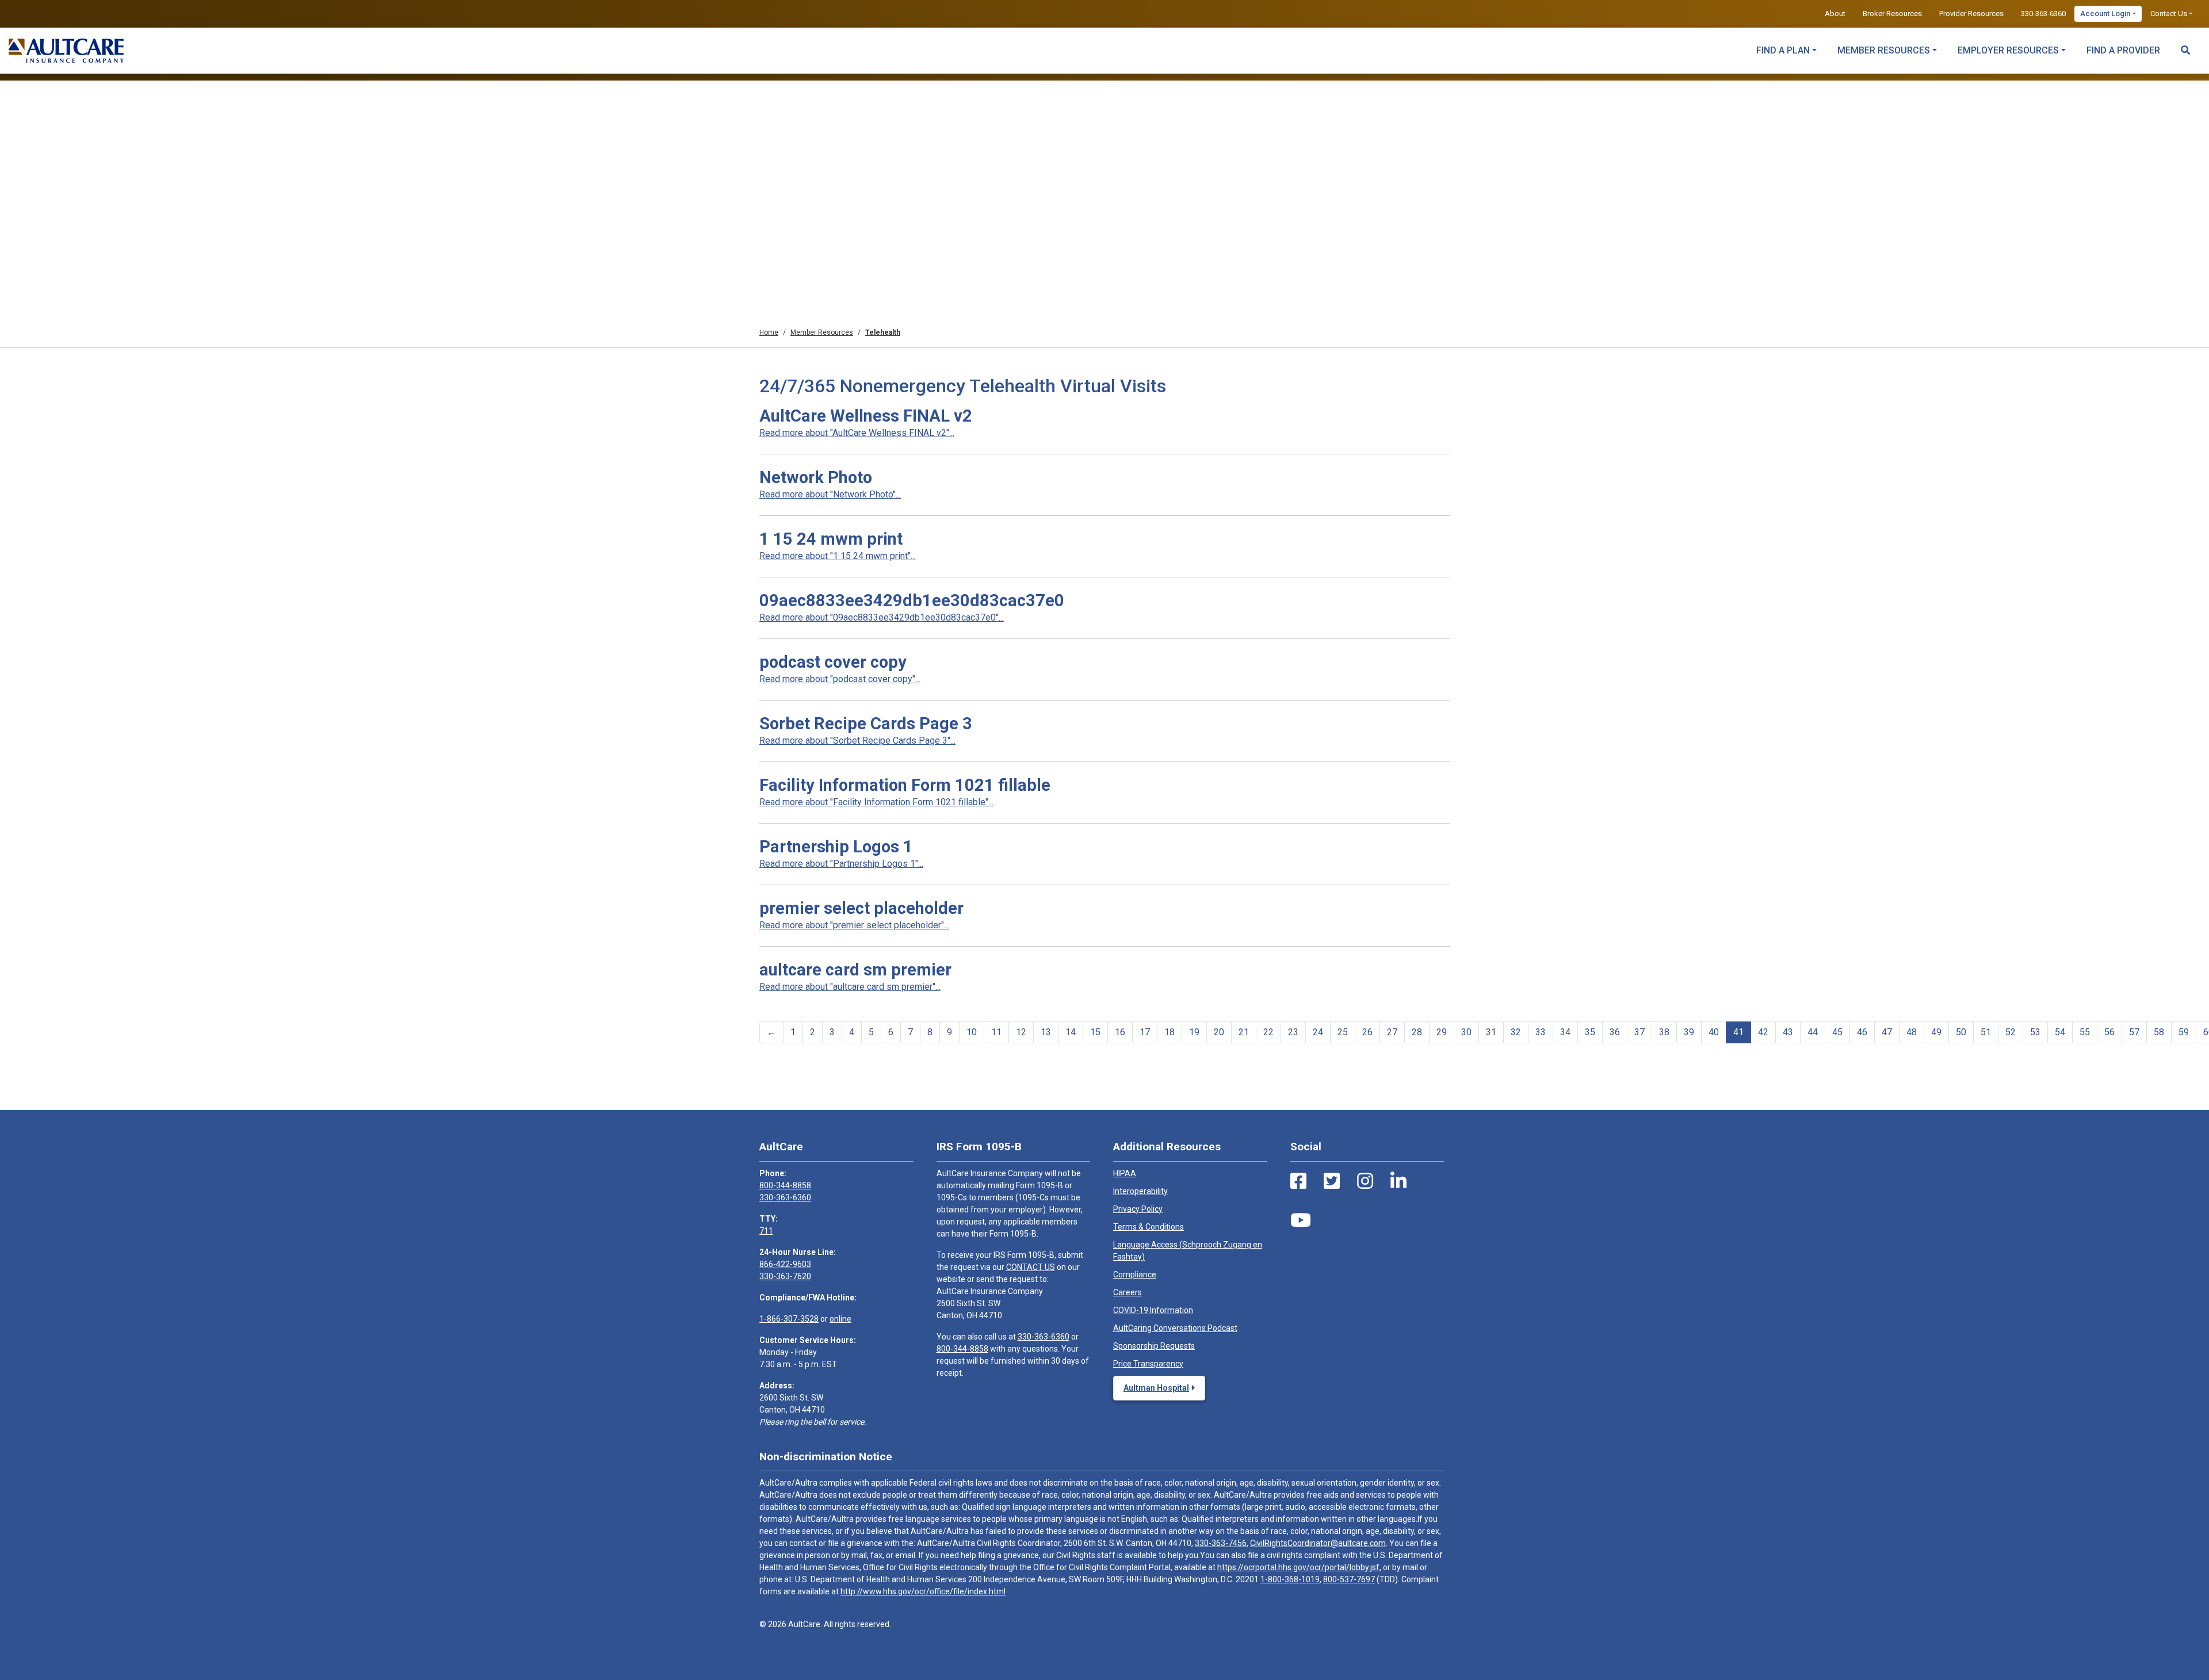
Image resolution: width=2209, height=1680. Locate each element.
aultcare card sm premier (855, 970)
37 (1639, 1032)
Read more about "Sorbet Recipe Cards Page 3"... (857, 740)
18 (1170, 1032)
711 (766, 1231)
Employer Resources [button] (2008, 50)
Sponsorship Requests (1154, 1346)
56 (2109, 1032)
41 (1738, 1032)
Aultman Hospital (1156, 1388)
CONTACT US (1031, 1267)
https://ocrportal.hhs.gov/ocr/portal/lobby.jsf (1298, 1567)
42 (1763, 1032)
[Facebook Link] (1298, 1181)
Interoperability (1140, 1191)
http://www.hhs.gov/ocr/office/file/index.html (923, 1591)
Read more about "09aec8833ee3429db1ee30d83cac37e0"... (882, 617)
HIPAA (1125, 1173)
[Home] (66, 51)
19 (1194, 1032)
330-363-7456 (1221, 1543)
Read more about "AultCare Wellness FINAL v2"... (857, 433)
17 (1145, 1032)
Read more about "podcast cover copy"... (840, 679)
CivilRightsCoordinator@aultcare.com (1318, 1543)
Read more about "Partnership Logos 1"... (841, 864)
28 (1417, 1032)
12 (1021, 1032)
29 (1442, 1032)
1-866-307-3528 (789, 1319)
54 (2060, 1032)
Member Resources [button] (1884, 50)
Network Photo (816, 477)
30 (1466, 1032)
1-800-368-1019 (1290, 1579)
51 (1986, 1032)
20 (1219, 1032)
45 (1837, 1032)
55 (2085, 1032)
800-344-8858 (785, 1185)
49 (1936, 1032)
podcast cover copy (833, 662)
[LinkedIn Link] (1398, 1181)
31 (1491, 1032)
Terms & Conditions (1149, 1227)
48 (1912, 1032)
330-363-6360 (2043, 14)
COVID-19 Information (1153, 1310)
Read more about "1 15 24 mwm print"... (838, 556)
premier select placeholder (861, 908)
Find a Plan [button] (1783, 50)
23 (1293, 1032)
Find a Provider (2123, 50)
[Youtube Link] (1301, 1220)
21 (1244, 1032)
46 (1862, 1032)
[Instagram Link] (1365, 1181)
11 (996, 1032)
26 (1367, 1032)
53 (2035, 1032)
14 (1071, 1032)
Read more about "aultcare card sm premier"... (850, 987)
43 (1788, 1032)
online (840, 1319)
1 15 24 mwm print (831, 539)
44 (1813, 1032)
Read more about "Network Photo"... (830, 494)
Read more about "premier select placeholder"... (854, 925)
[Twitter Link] (1332, 1181)
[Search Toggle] (2185, 45)
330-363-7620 (785, 1276)
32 (1516, 1032)
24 (1318, 1032)
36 (1615, 1032)
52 (2011, 1032)
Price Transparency (1148, 1364)
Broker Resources (1892, 14)
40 (1714, 1032)
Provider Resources (1971, 14)
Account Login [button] (2105, 14)
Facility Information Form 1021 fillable (905, 785)
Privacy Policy (1138, 1209)
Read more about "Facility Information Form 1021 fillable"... (876, 802)
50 (1961, 1032)
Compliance (1135, 1275)
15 (1095, 1032)
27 (1392, 1032)
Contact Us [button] (2169, 14)
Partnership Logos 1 (836, 847)
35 (1590, 1032)
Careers (1128, 1292)
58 (2159, 1032)
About (1835, 14)
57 (2134, 1032)
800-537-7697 (1349, 1579)
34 (1565, 1032)
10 (972, 1032)
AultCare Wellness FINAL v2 (866, 416)
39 (1689, 1032)
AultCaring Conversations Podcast (1175, 1328)
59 (2184, 1032)
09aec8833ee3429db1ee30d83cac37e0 (912, 600)
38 (1664, 1032)
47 (1887, 1032)
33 (1541, 1032)
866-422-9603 (785, 1264)
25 (1343, 1032)
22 (1268, 1032)
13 (1046, 1032)
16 (1120, 1032)
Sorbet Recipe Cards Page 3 (866, 724)
